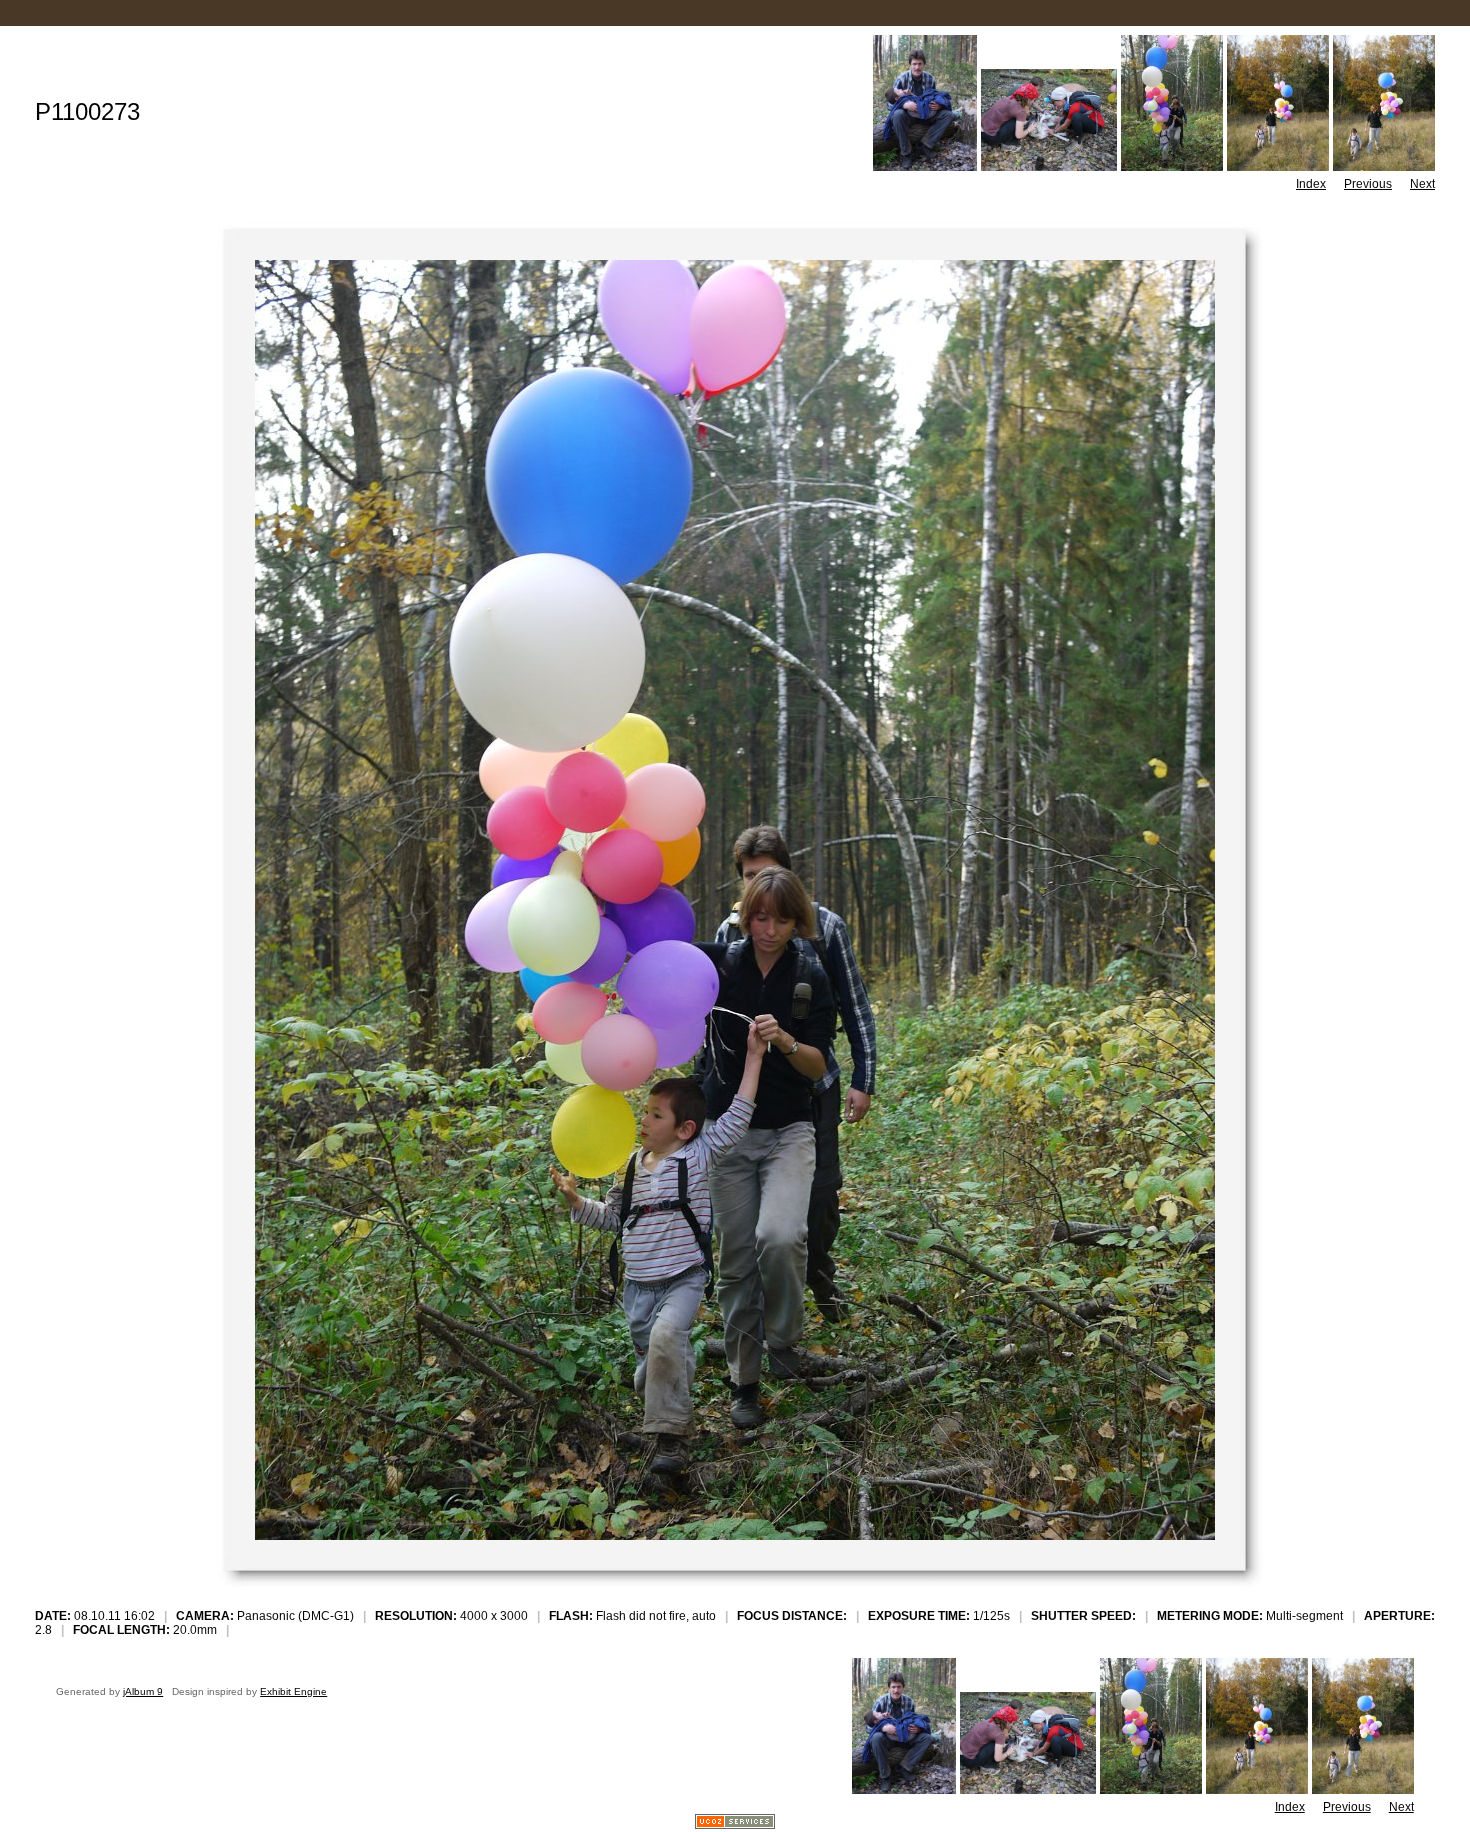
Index (1311, 184)
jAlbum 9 (143, 1691)
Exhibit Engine (293, 1691)
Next (1422, 184)
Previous (1368, 184)
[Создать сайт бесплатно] (735, 1823)
